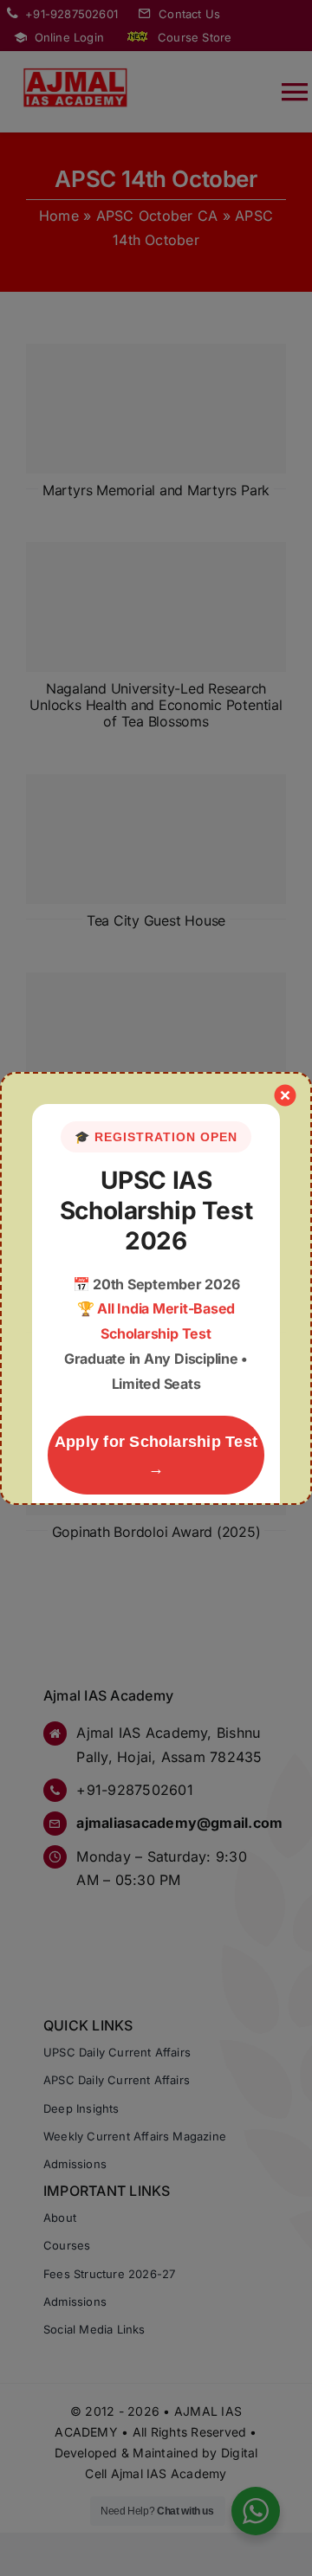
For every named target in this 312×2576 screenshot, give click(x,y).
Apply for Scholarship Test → (156, 1455)
